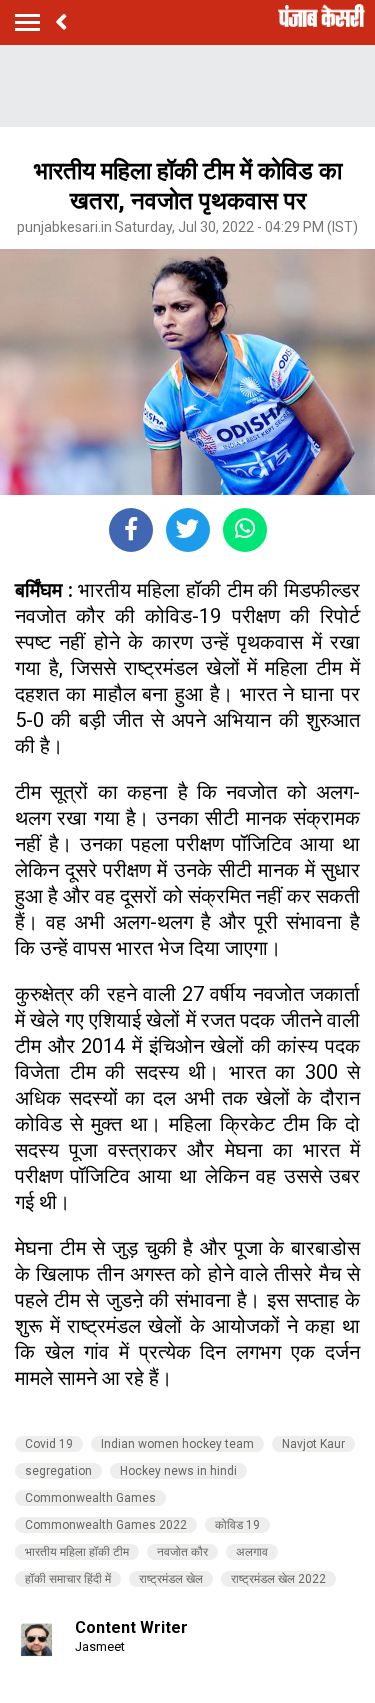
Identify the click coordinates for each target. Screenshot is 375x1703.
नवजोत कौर (182, 1552)
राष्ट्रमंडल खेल (171, 1579)
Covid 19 (49, 1444)
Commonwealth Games (90, 1498)
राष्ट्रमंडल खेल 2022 (278, 1579)
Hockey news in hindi (178, 1471)
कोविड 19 (237, 1525)
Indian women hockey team (177, 1444)
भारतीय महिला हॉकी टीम (77, 1552)
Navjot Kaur (313, 1444)
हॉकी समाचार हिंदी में (68, 1579)
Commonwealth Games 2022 (106, 1525)
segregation (58, 1471)
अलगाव (252, 1552)
